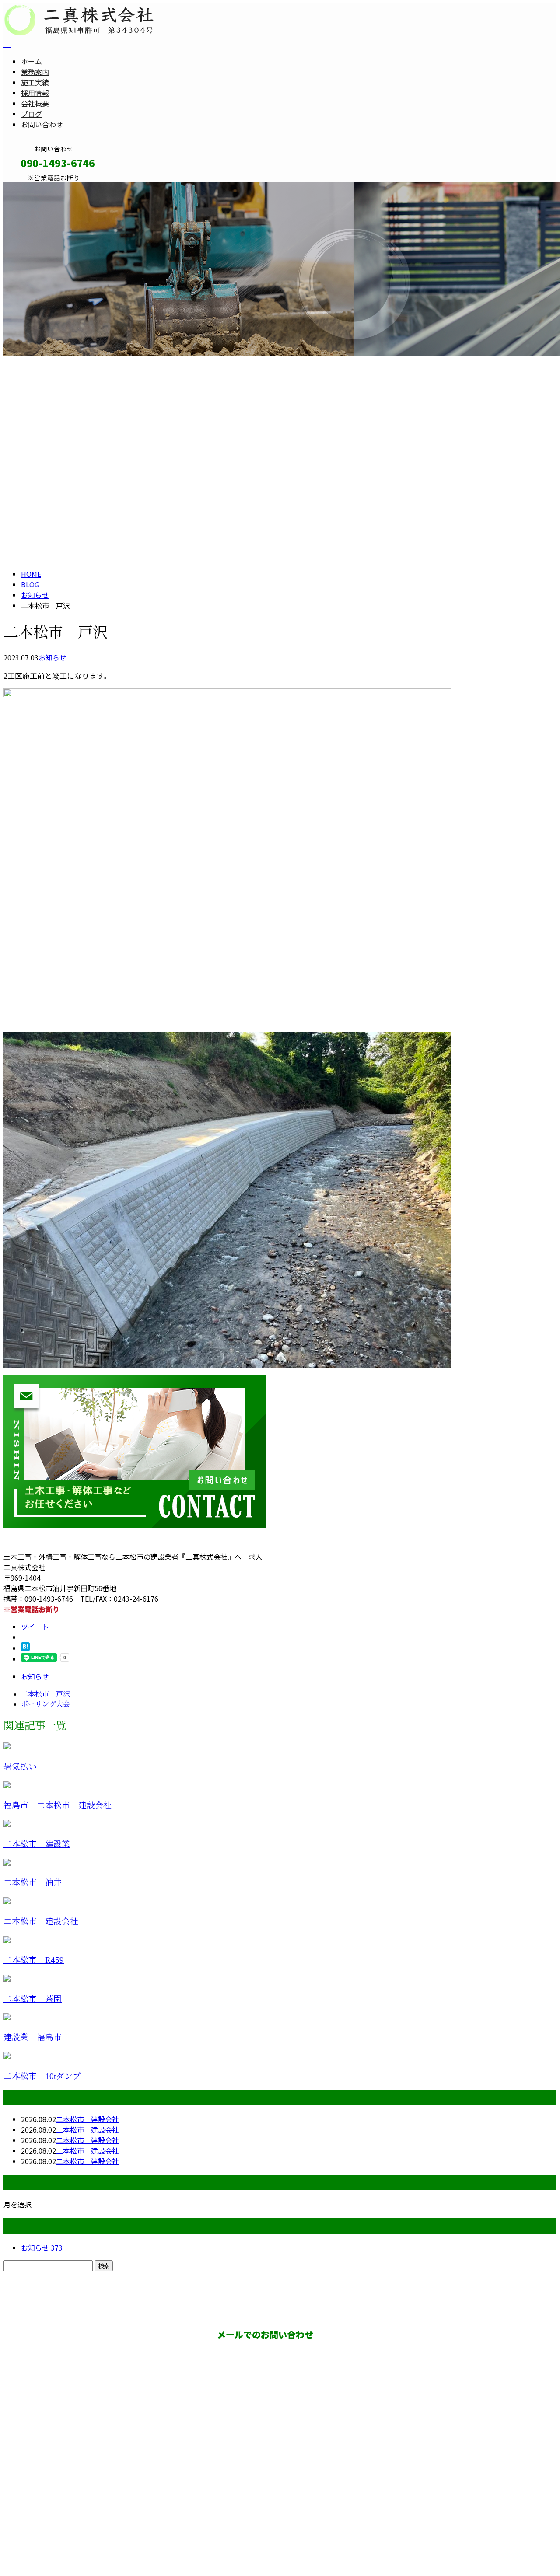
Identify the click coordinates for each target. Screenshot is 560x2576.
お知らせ (52, 657)
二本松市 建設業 (37, 1844)
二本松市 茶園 (33, 1999)
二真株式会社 (395, 2351)
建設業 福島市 (33, 2037)
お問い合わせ (42, 124)
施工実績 (35, 82)
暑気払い (20, 1767)
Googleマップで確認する (46, 2496)
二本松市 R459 (34, 1960)
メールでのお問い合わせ (264, 2334)
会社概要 (35, 103)
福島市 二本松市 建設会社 (58, 1806)
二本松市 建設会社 (41, 1922)
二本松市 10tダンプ (42, 2076)
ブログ (31, 114)
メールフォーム (34, 187)
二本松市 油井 (33, 1883)
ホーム (31, 61)
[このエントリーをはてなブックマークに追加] (25, 1648)
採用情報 (35, 93)
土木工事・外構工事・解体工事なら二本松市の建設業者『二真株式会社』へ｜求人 (133, 2547)
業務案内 (35, 72)
